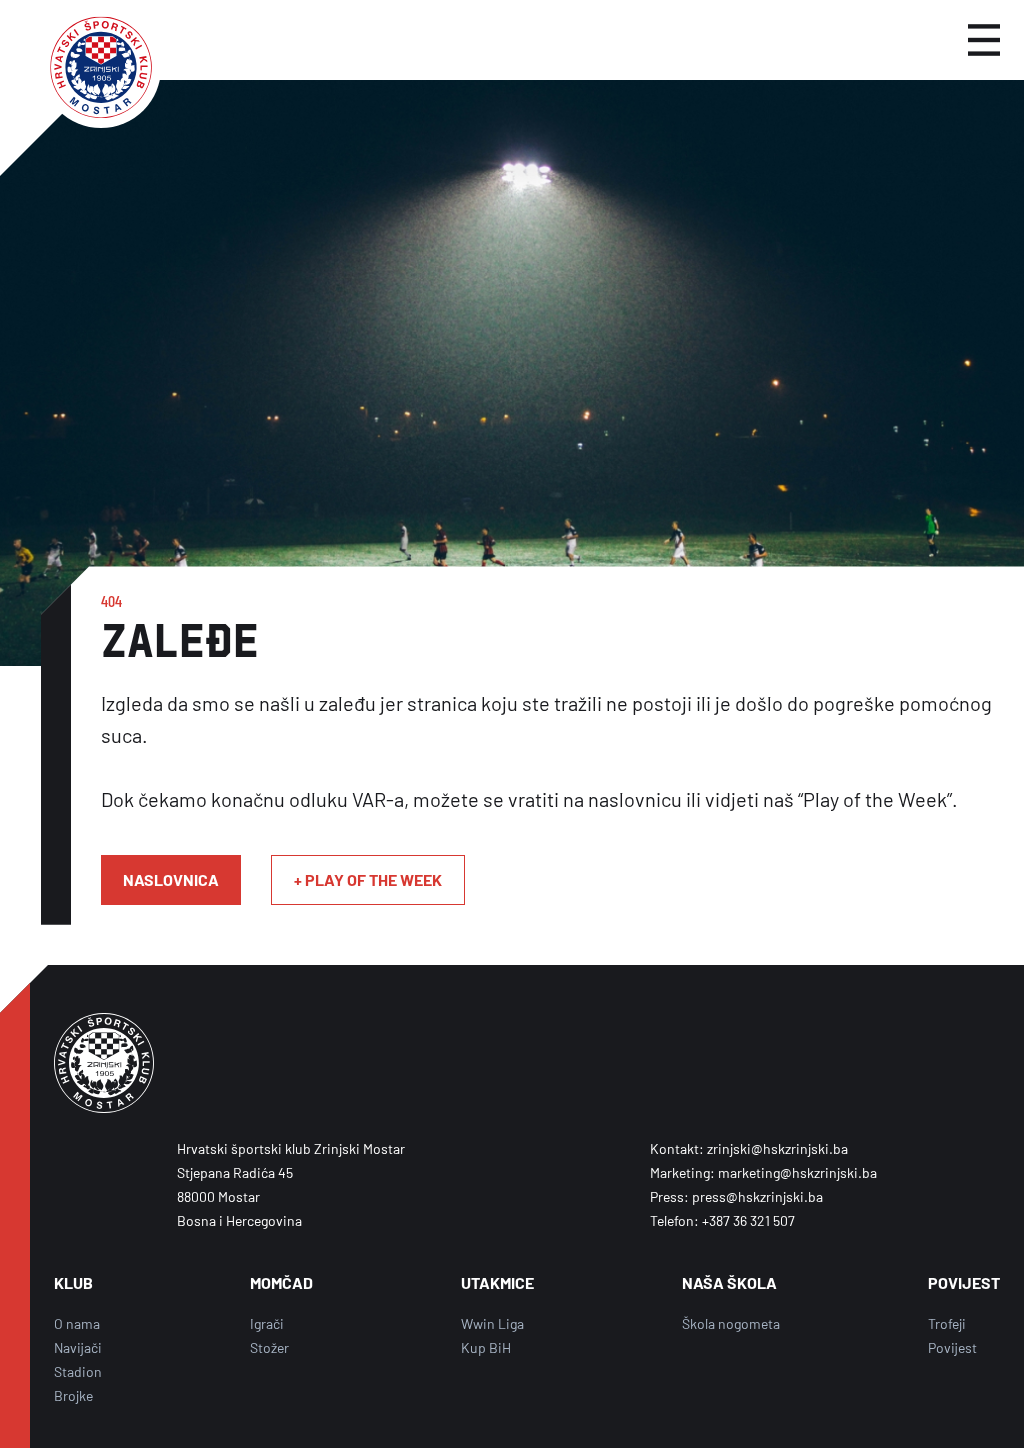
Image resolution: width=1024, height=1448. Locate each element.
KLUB (73, 1282)
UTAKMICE (497, 1282)
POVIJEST (964, 1282)
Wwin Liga (492, 1323)
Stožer (269, 1347)
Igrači (267, 1323)
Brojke (73, 1395)
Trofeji (947, 1323)
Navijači (78, 1347)
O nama (77, 1323)
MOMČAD (281, 1282)
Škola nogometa (731, 1323)
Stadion (78, 1371)
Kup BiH (486, 1347)
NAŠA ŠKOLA (729, 1282)
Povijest (952, 1347)
